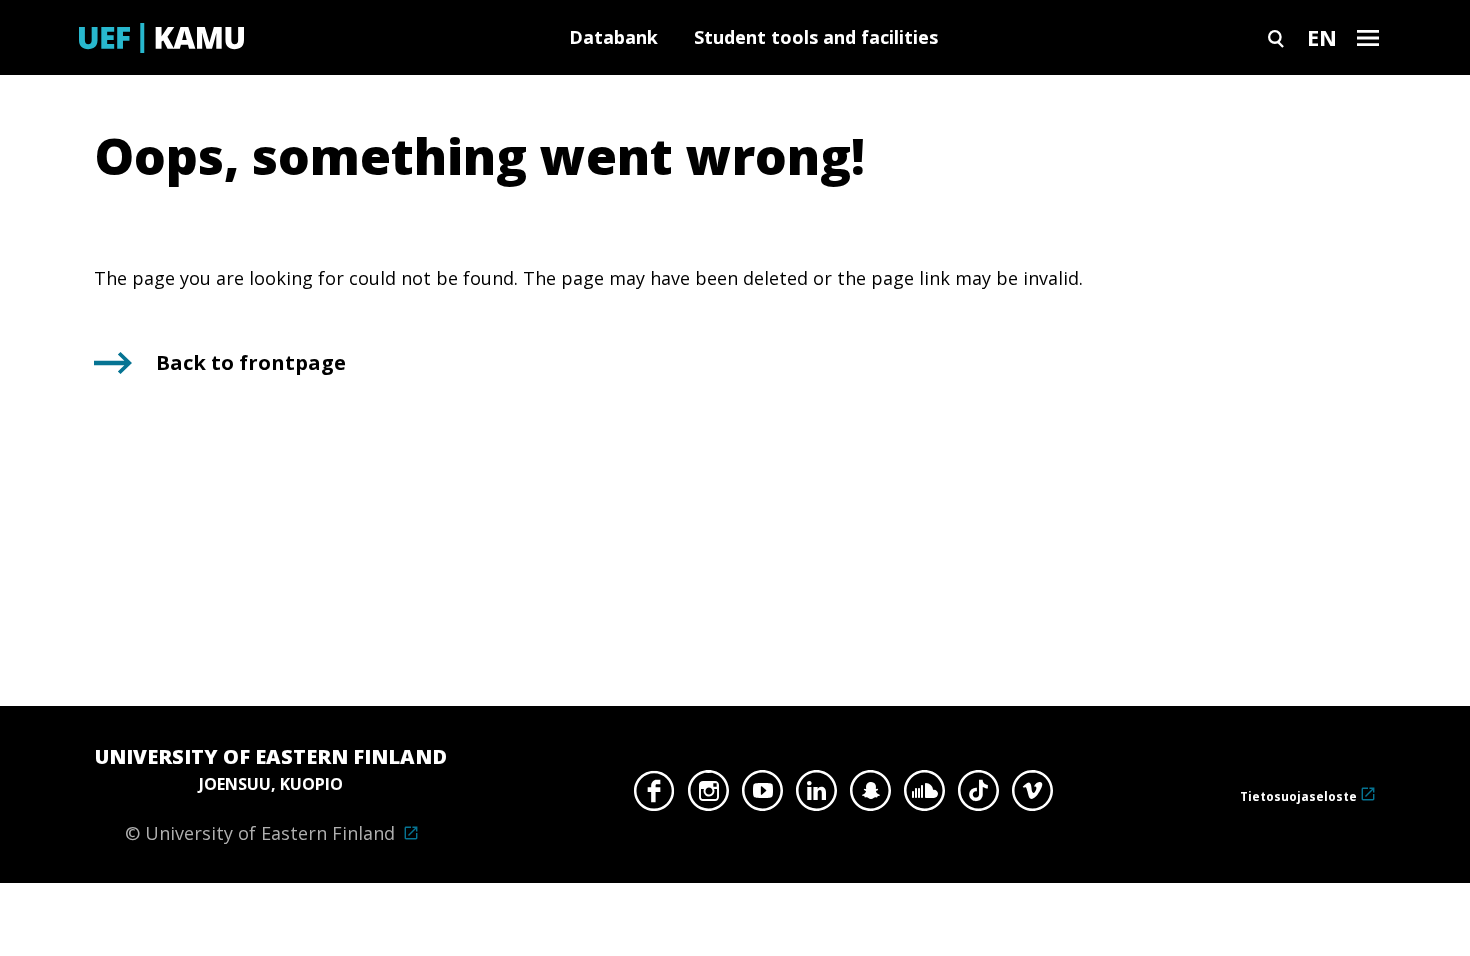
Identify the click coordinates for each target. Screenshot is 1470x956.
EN (1322, 37)
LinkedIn (816, 796)
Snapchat (870, 796)
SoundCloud (924, 796)
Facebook (654, 796)
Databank (613, 37)
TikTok (978, 796)
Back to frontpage (251, 362)
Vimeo (1032, 796)
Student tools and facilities (816, 37)
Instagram (708, 796)
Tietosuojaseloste (1298, 796)
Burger (1368, 37)
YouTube (762, 796)
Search (1276, 37)
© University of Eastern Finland (271, 794)
